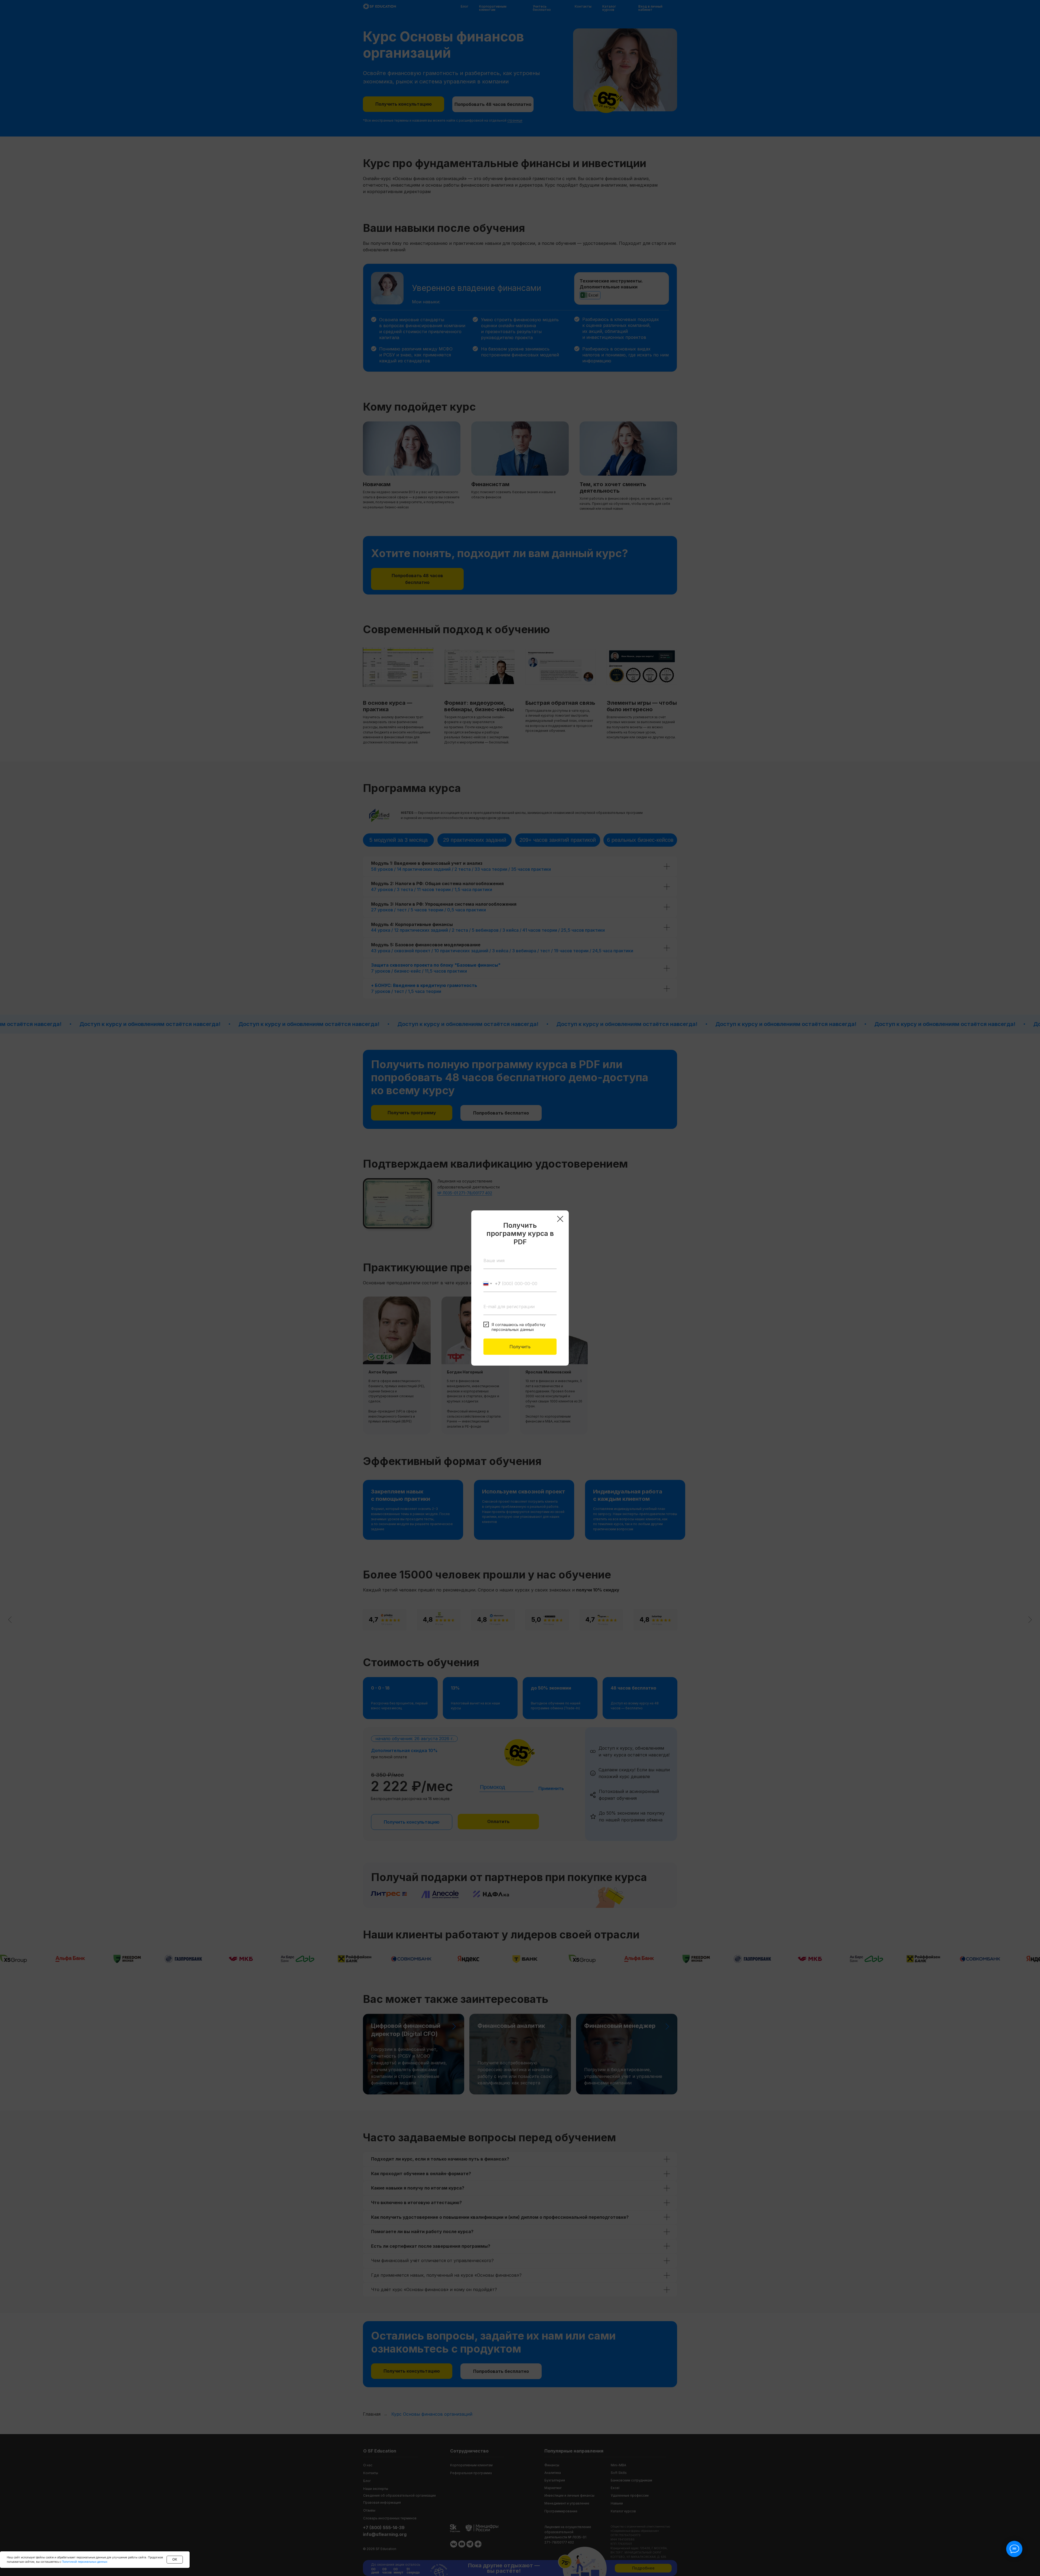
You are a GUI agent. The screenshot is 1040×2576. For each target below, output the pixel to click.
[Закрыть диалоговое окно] (560, 1219)
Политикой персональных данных (84, 2562)
